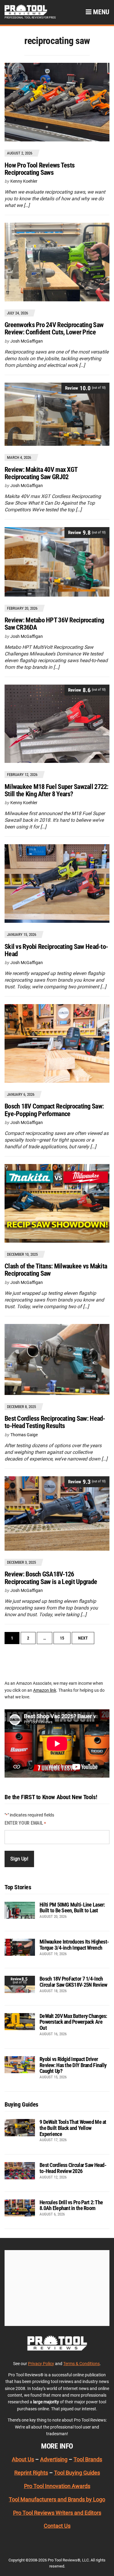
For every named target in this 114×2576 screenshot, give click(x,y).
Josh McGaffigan (27, 341)
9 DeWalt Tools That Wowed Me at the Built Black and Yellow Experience (73, 2128)
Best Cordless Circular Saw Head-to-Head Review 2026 (73, 2168)
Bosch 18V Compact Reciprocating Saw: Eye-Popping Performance (54, 1110)
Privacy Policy (41, 2364)
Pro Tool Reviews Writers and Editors (57, 2513)
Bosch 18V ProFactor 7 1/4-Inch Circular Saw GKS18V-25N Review (73, 1982)
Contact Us (57, 2526)
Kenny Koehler (24, 181)
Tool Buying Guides (77, 2473)
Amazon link (45, 1690)
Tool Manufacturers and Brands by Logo (57, 2499)
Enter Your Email (25, 1823)
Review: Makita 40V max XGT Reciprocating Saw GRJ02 (41, 473)
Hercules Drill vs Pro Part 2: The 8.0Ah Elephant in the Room (71, 2205)
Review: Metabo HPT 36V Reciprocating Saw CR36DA (54, 624)
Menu (100, 12)
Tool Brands (88, 2459)
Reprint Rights (31, 2473)
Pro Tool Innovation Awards (57, 2486)
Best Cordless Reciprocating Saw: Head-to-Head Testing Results (55, 1422)
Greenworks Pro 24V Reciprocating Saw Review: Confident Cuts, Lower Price (54, 328)
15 (62, 1638)
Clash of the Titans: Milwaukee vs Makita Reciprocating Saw (56, 1270)
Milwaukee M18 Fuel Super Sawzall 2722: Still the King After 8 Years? (57, 790)
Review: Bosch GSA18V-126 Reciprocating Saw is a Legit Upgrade (51, 1578)
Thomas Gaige (24, 1435)
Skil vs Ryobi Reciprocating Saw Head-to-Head (56, 950)
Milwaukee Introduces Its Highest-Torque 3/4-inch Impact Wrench (74, 1945)
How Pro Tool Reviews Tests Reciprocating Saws (40, 169)
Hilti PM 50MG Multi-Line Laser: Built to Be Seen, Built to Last (72, 1908)
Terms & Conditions (81, 2364)
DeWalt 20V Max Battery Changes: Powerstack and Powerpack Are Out (73, 2022)
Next (83, 1638)
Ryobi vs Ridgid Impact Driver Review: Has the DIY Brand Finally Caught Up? (73, 2065)
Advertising (54, 2459)
